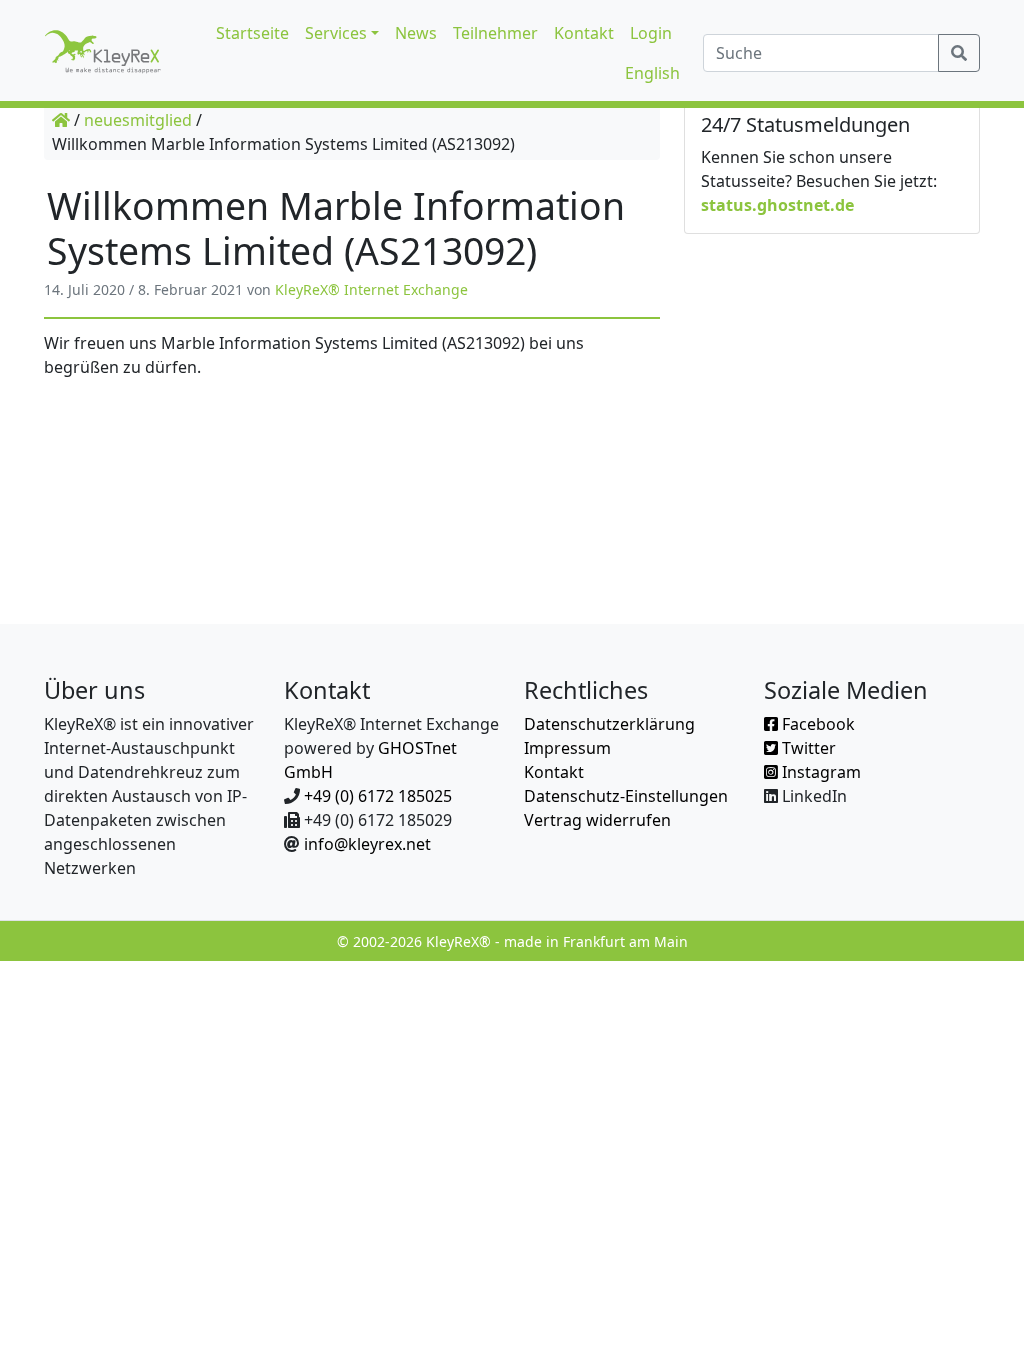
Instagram (819, 772)
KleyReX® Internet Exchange (371, 289)
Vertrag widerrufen (597, 820)
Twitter (807, 748)
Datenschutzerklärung (609, 724)
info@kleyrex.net (367, 844)
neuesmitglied (138, 120)
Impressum (567, 748)
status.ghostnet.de (777, 205)
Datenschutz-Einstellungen (626, 796)
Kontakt (554, 772)
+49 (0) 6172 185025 (378, 796)
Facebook (816, 724)
